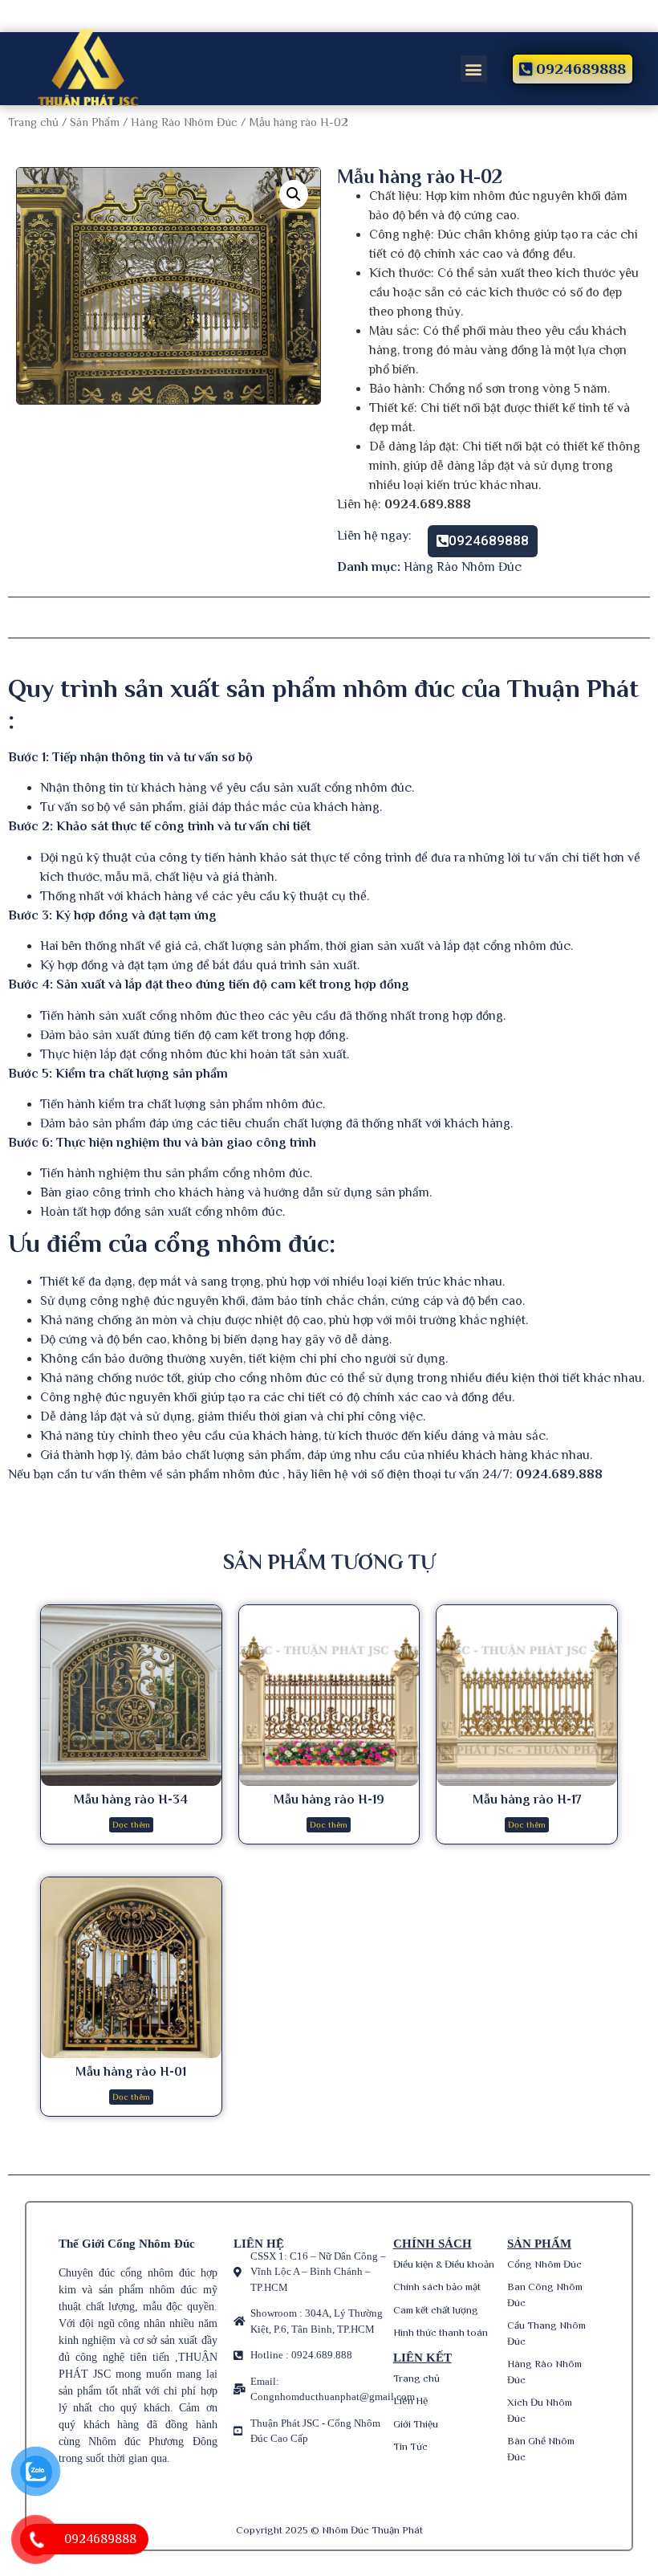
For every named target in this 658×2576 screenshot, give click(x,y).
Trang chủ (33, 122)
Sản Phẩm (95, 122)
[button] (474, 69)
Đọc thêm (131, 1824)
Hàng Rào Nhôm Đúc (184, 122)
